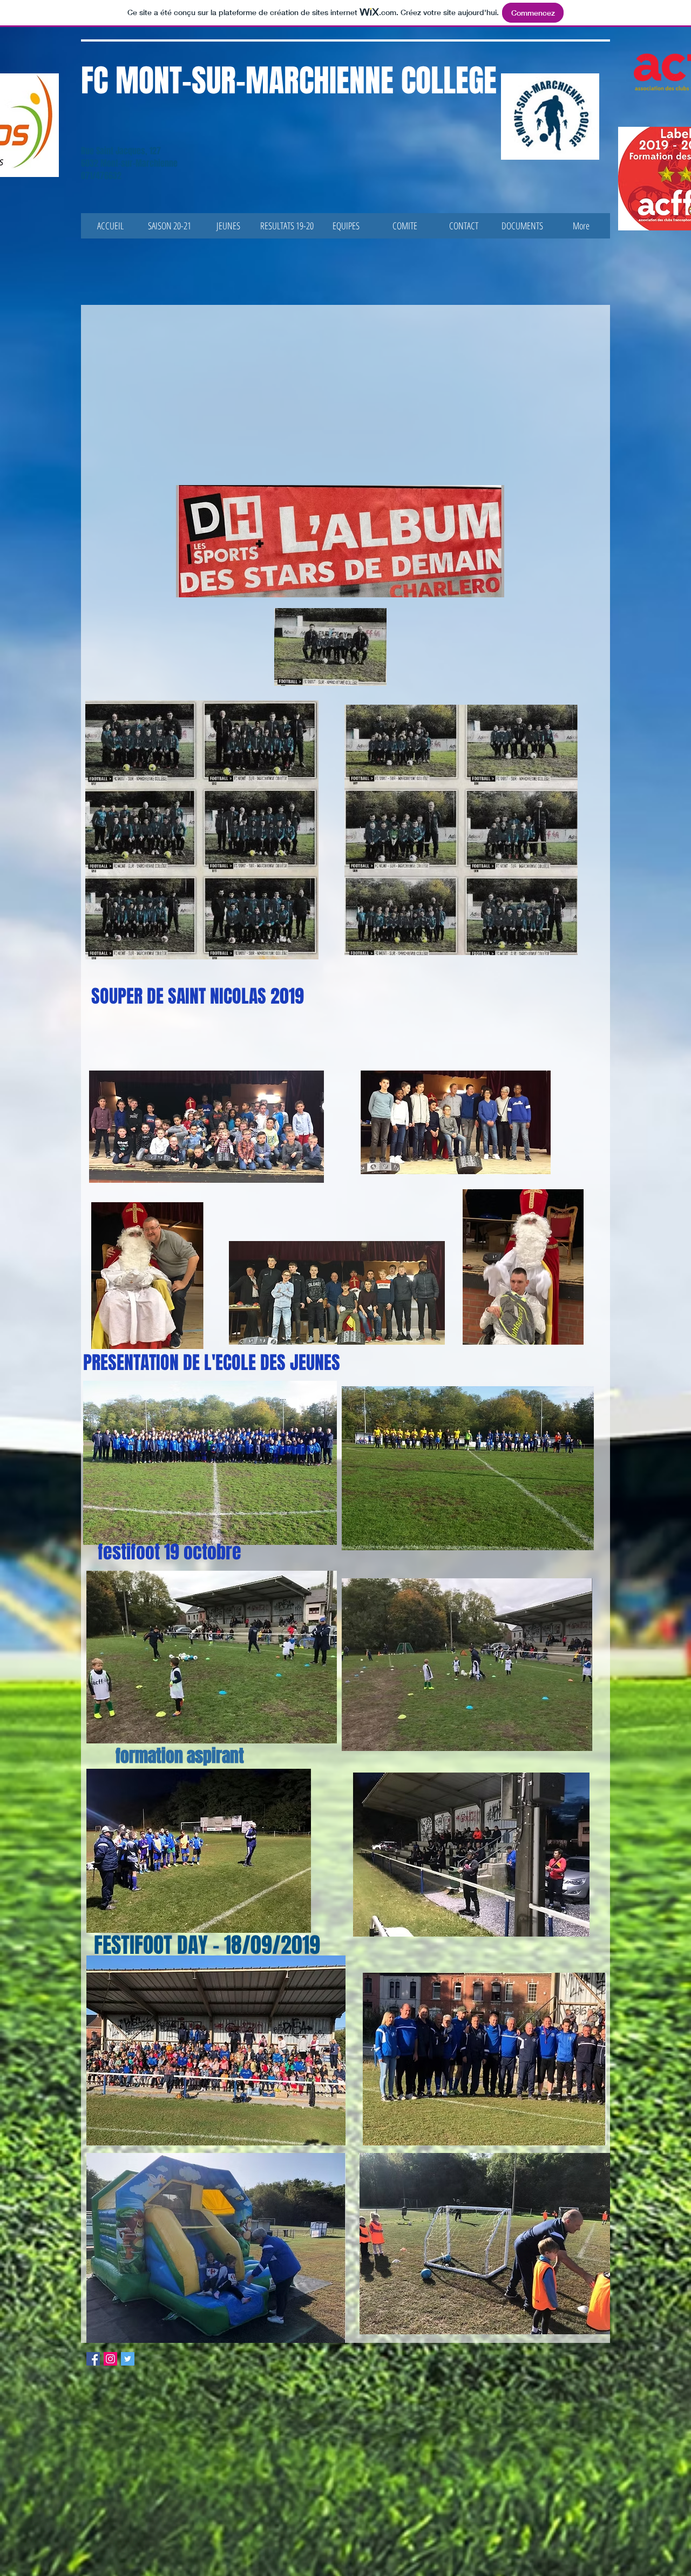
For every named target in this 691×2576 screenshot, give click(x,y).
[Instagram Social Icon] (110, 2359)
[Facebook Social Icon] (93, 2359)
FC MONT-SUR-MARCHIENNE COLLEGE (289, 81)
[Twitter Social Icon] (128, 2359)
